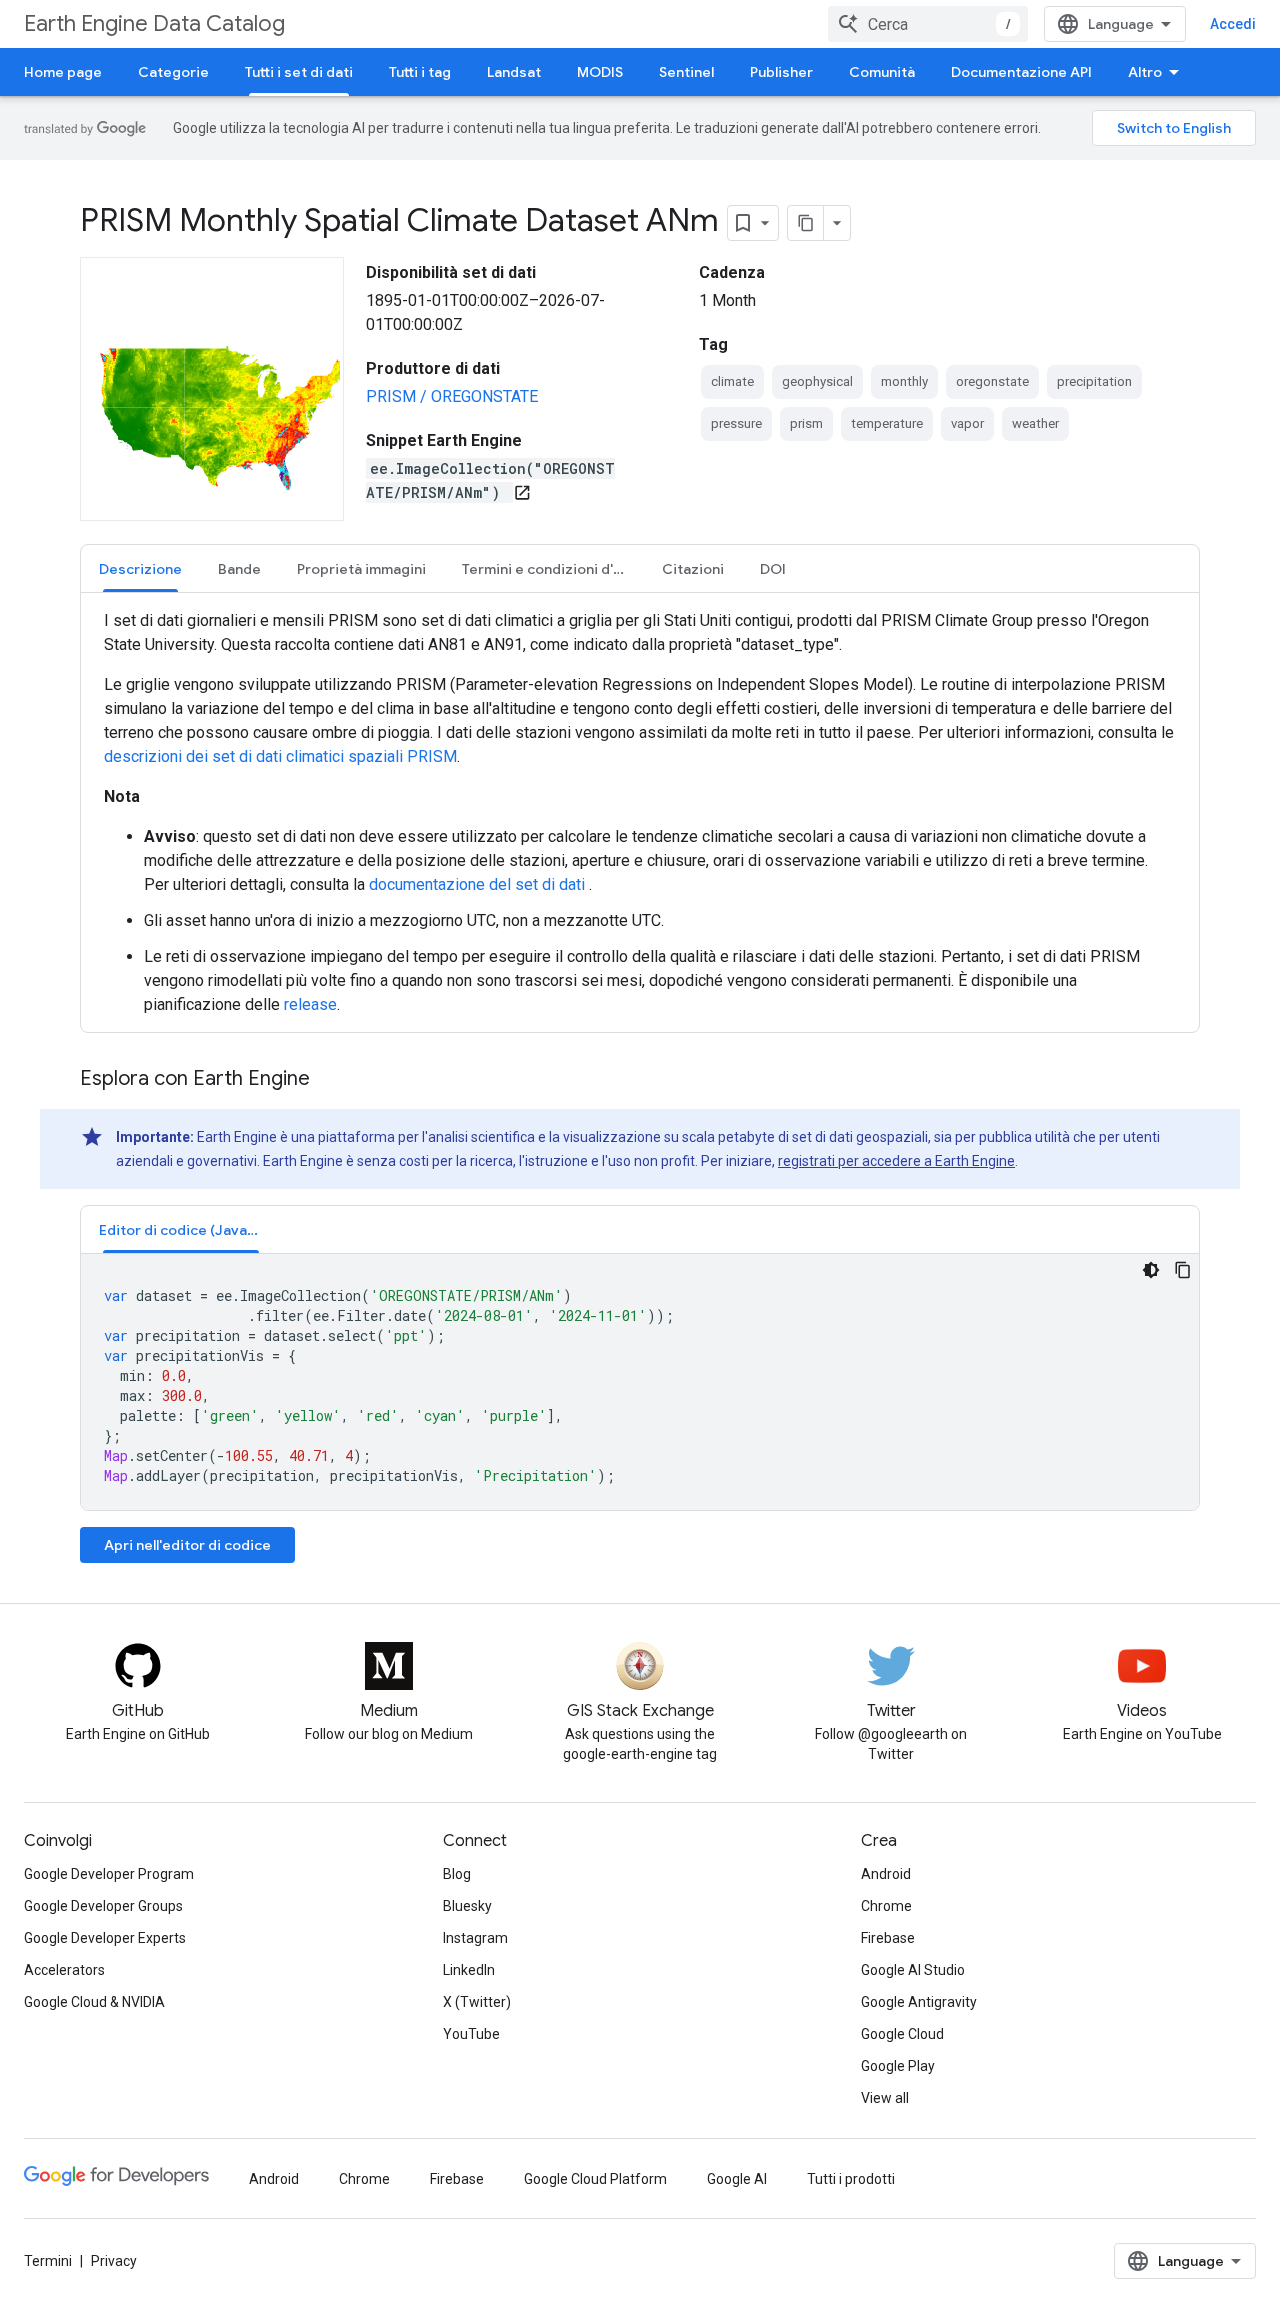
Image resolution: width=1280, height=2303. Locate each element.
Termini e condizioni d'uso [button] (550, 569)
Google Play (898, 2066)
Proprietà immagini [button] (361, 569)
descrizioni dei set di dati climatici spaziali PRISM (280, 756)
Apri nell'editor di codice (187, 1545)
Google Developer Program (109, 1874)
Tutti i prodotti (851, 2179)
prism (806, 423)
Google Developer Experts (105, 1938)
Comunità (882, 72)
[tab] (140, 568)
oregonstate (992, 381)
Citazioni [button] (693, 569)
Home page (63, 72)
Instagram (475, 1938)
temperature (887, 423)
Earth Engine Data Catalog (154, 23)
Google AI (737, 2179)
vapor (967, 423)
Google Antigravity (919, 2002)
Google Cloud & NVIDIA (94, 2002)
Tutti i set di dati (299, 72)
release (310, 1004)
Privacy (114, 2261)
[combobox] (928, 24)
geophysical (817, 381)
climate (732, 381)
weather (1035, 423)
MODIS (600, 72)
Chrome (886, 1906)
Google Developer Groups (103, 1906)
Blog (457, 1874)
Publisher (781, 72)
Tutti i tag (420, 72)
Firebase (888, 1938)
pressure (736, 423)
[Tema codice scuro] (1151, 1270)
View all (885, 2098)
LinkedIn (469, 1970)
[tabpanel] (640, 813)
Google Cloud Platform (595, 2179)
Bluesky (467, 1906)
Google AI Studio (913, 1970)
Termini (48, 2261)
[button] (181, 1229)
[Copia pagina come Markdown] (806, 223)
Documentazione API (1021, 72)
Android (886, 1874)
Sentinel (686, 72)
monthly (904, 381)
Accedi (1233, 24)
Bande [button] (239, 569)
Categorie (173, 72)
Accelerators (64, 1970)
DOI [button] (773, 569)
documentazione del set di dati (479, 884)
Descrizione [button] (140, 569)
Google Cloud (902, 2034)
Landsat (514, 72)
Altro (1145, 72)
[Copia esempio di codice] (1183, 1270)
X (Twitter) (477, 2002)
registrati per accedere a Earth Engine (896, 1161)
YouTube (471, 2034)
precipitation (1094, 381)
